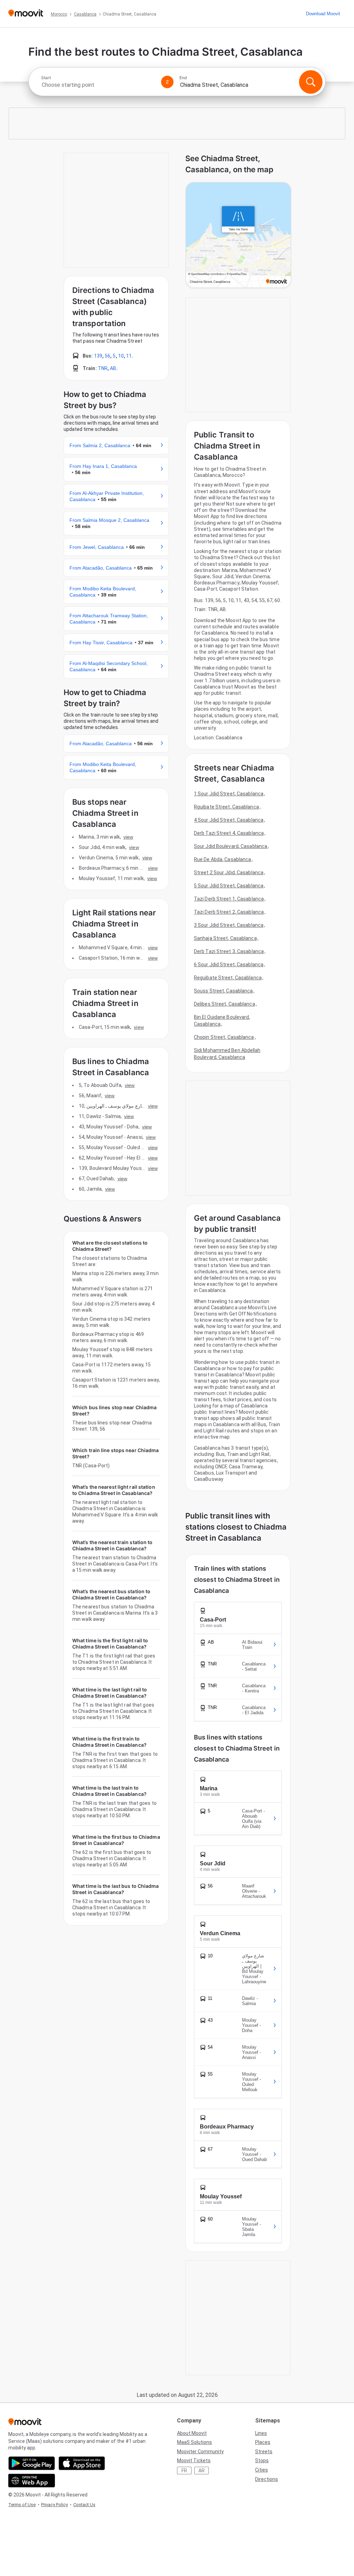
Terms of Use (22, 2505)
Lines (261, 2433)
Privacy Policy (54, 2505)
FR (184, 2471)
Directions (267, 2479)
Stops (262, 2460)
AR (202, 2471)
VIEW (128, 837)
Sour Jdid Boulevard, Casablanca (231, 846)
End (183, 78)
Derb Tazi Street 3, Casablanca (229, 951)
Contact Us (84, 2505)
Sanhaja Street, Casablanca (225, 938)
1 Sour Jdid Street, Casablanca (229, 794)
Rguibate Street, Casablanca (226, 807)
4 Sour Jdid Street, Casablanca (229, 820)
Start (46, 78)
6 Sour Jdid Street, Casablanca (229, 964)
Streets (264, 2452)
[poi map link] (238, 236)
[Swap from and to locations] (167, 82)
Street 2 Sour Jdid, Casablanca (229, 872)
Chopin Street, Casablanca (224, 1037)
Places (263, 2442)
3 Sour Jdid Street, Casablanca (229, 925)
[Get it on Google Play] (32, 2463)
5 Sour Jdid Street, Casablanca (229, 886)
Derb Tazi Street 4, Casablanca (229, 833)
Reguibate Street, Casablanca (228, 978)
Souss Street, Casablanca (223, 991)
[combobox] (98, 85)
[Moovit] (26, 14)
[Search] (311, 82)
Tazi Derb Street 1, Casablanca (229, 899)
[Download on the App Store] (82, 2463)
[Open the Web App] (32, 2481)
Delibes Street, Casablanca (225, 1004)
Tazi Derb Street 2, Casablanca (229, 912)
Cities (262, 2470)
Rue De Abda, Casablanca (222, 859)
